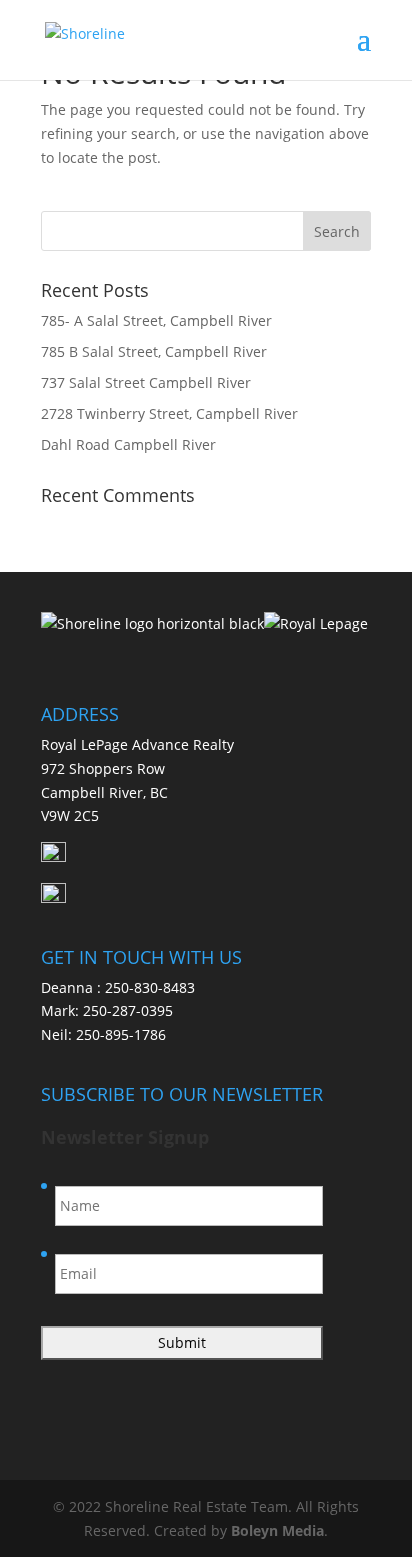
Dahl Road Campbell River (128, 444)
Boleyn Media (277, 1530)
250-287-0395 (128, 1010)
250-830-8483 (150, 987)
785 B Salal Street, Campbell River (154, 351)
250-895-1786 (121, 1034)
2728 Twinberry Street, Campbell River (169, 413)
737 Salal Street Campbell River (146, 382)
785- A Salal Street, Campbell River (156, 320)
